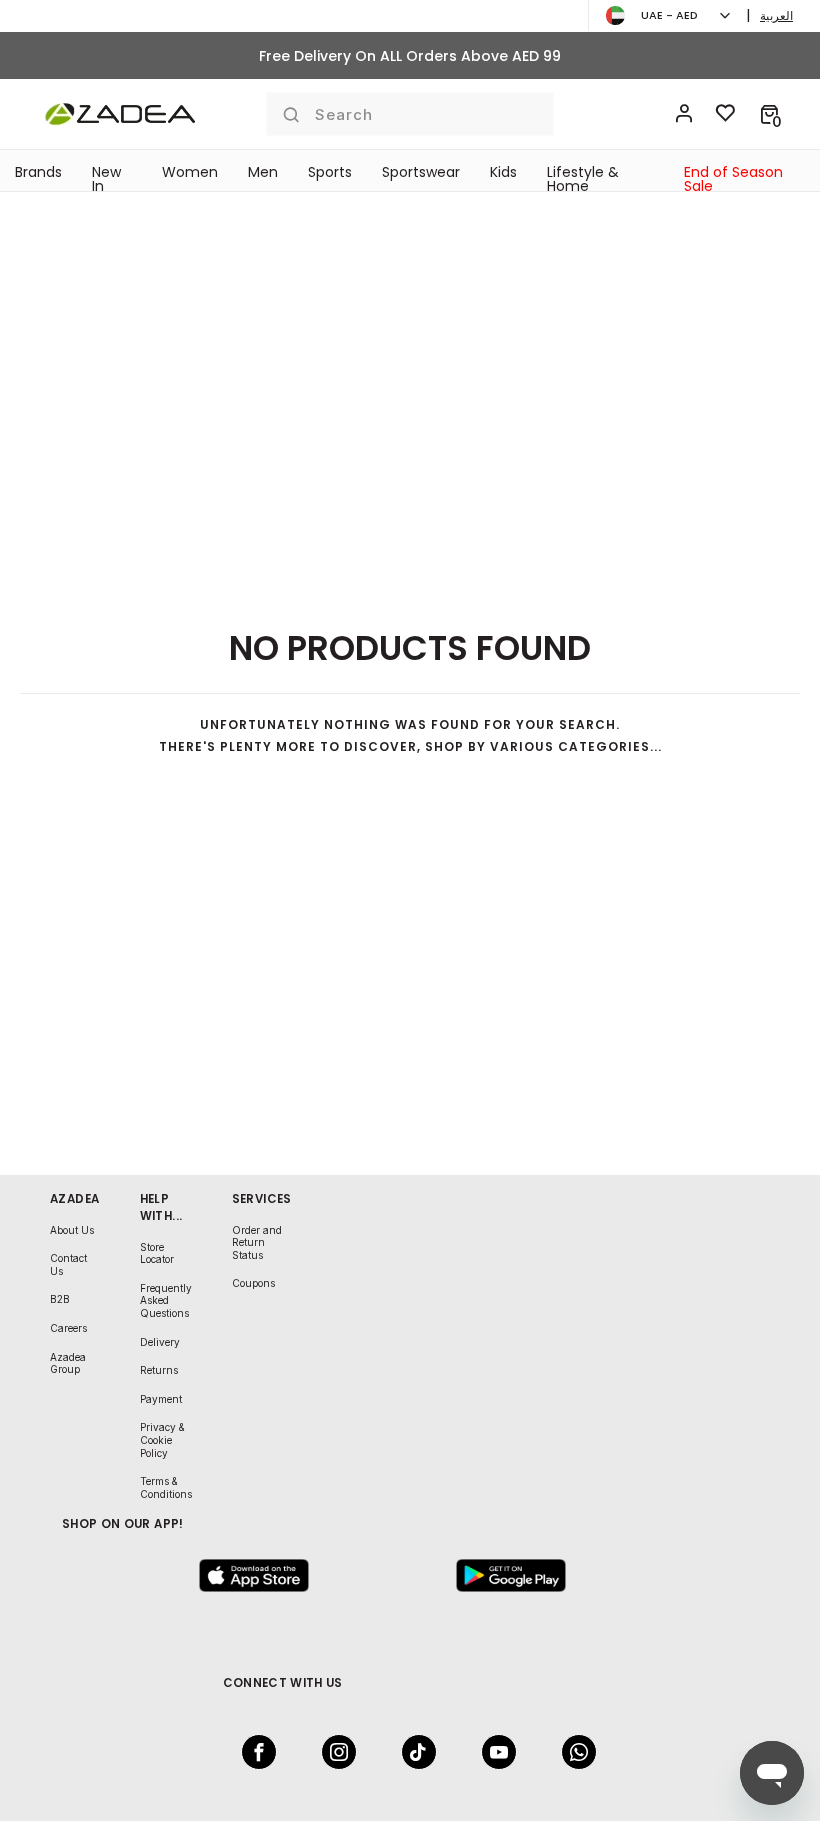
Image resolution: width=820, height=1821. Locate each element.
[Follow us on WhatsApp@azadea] (573, 1752)
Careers (68, 1328)
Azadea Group (68, 1363)
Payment (161, 1399)
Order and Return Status (257, 1242)
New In (106, 179)
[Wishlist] (726, 114)
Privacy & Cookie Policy (162, 1439)
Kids (503, 172)
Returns (159, 1370)
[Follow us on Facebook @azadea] (253, 1752)
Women (190, 172)
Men (263, 172)
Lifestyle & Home (583, 179)
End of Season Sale (733, 179)
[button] (769, 114)
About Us (72, 1230)
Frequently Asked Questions (166, 1300)
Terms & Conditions (166, 1487)
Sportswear (421, 172)
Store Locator (157, 1253)
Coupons (253, 1283)
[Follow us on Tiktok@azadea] (413, 1752)
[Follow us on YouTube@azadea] (493, 1752)
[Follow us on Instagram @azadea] (333, 1752)
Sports (330, 172)
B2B (60, 1299)
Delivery (160, 1342)
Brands (38, 172)
